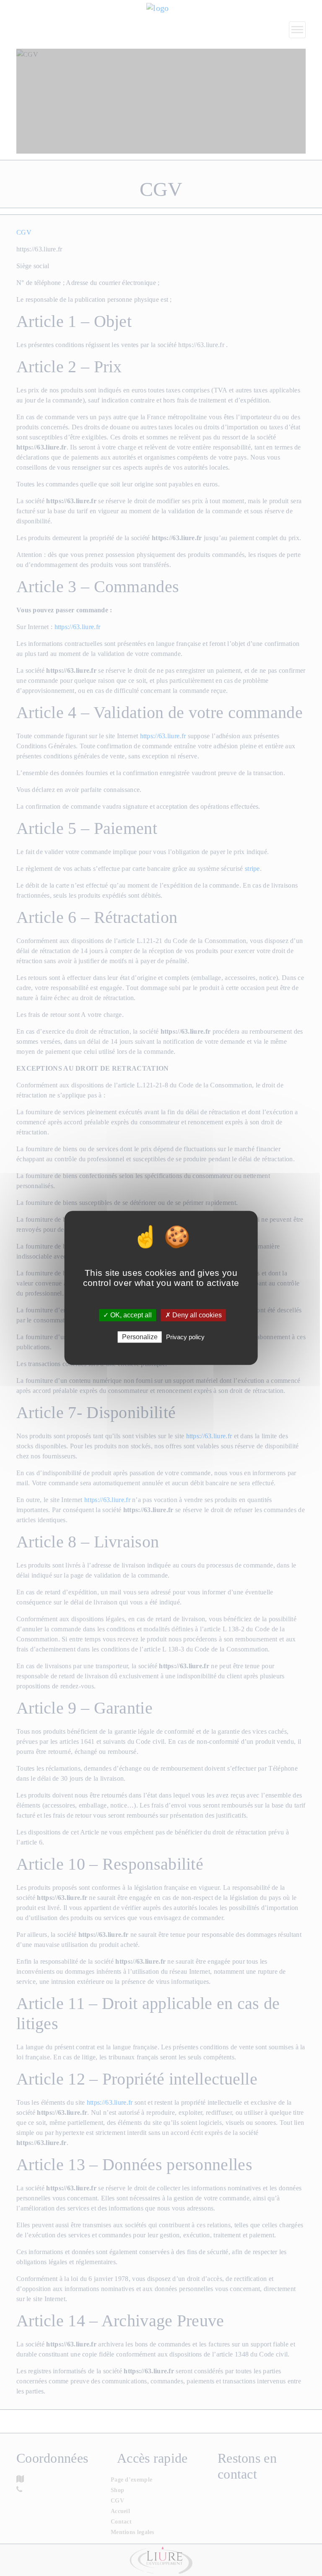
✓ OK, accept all (127, 1315)
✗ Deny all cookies (193, 1315)
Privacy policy (185, 1337)
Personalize (140, 1337)
